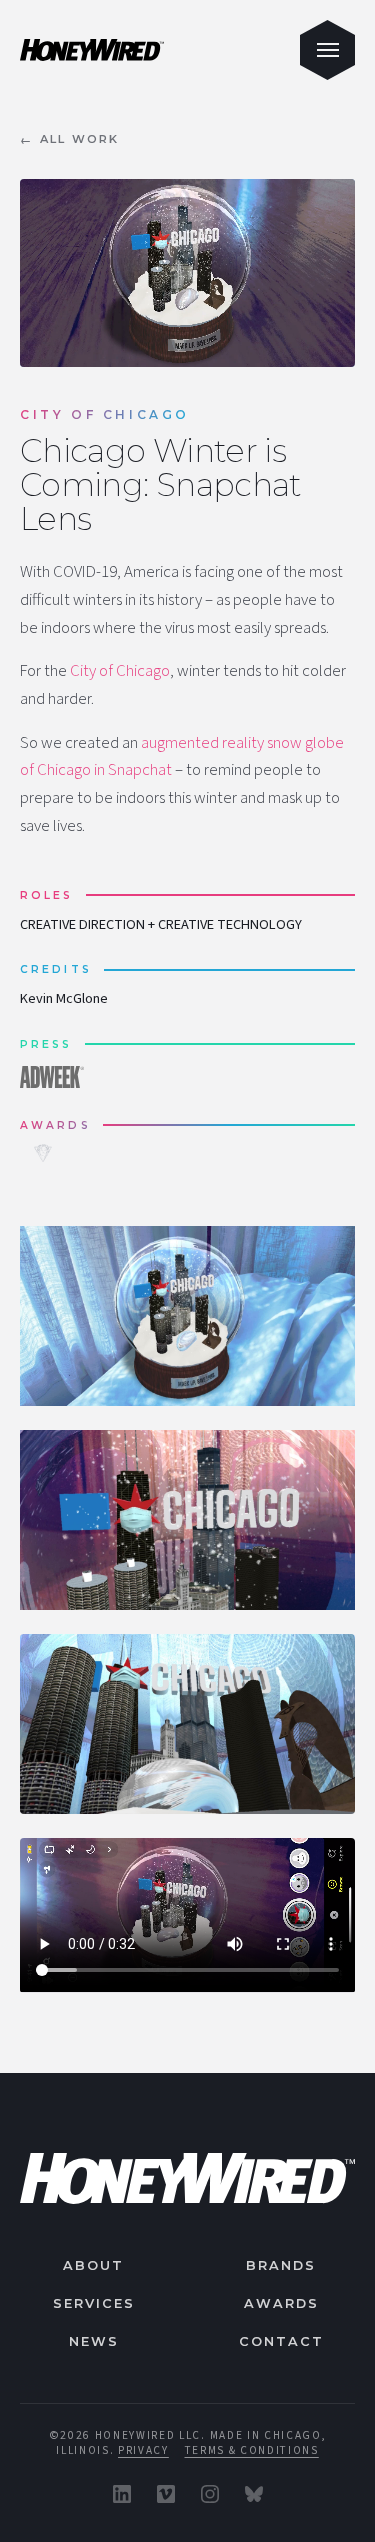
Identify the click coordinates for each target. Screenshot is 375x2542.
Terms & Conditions (252, 2450)
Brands (281, 2265)
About (93, 2265)
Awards (281, 2303)
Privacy (143, 2450)
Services (93, 2303)
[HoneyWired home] (187, 2178)
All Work (70, 139)
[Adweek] (56, 1077)
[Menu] (327, 50)
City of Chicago (120, 671)
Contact (281, 2341)
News (94, 2341)
